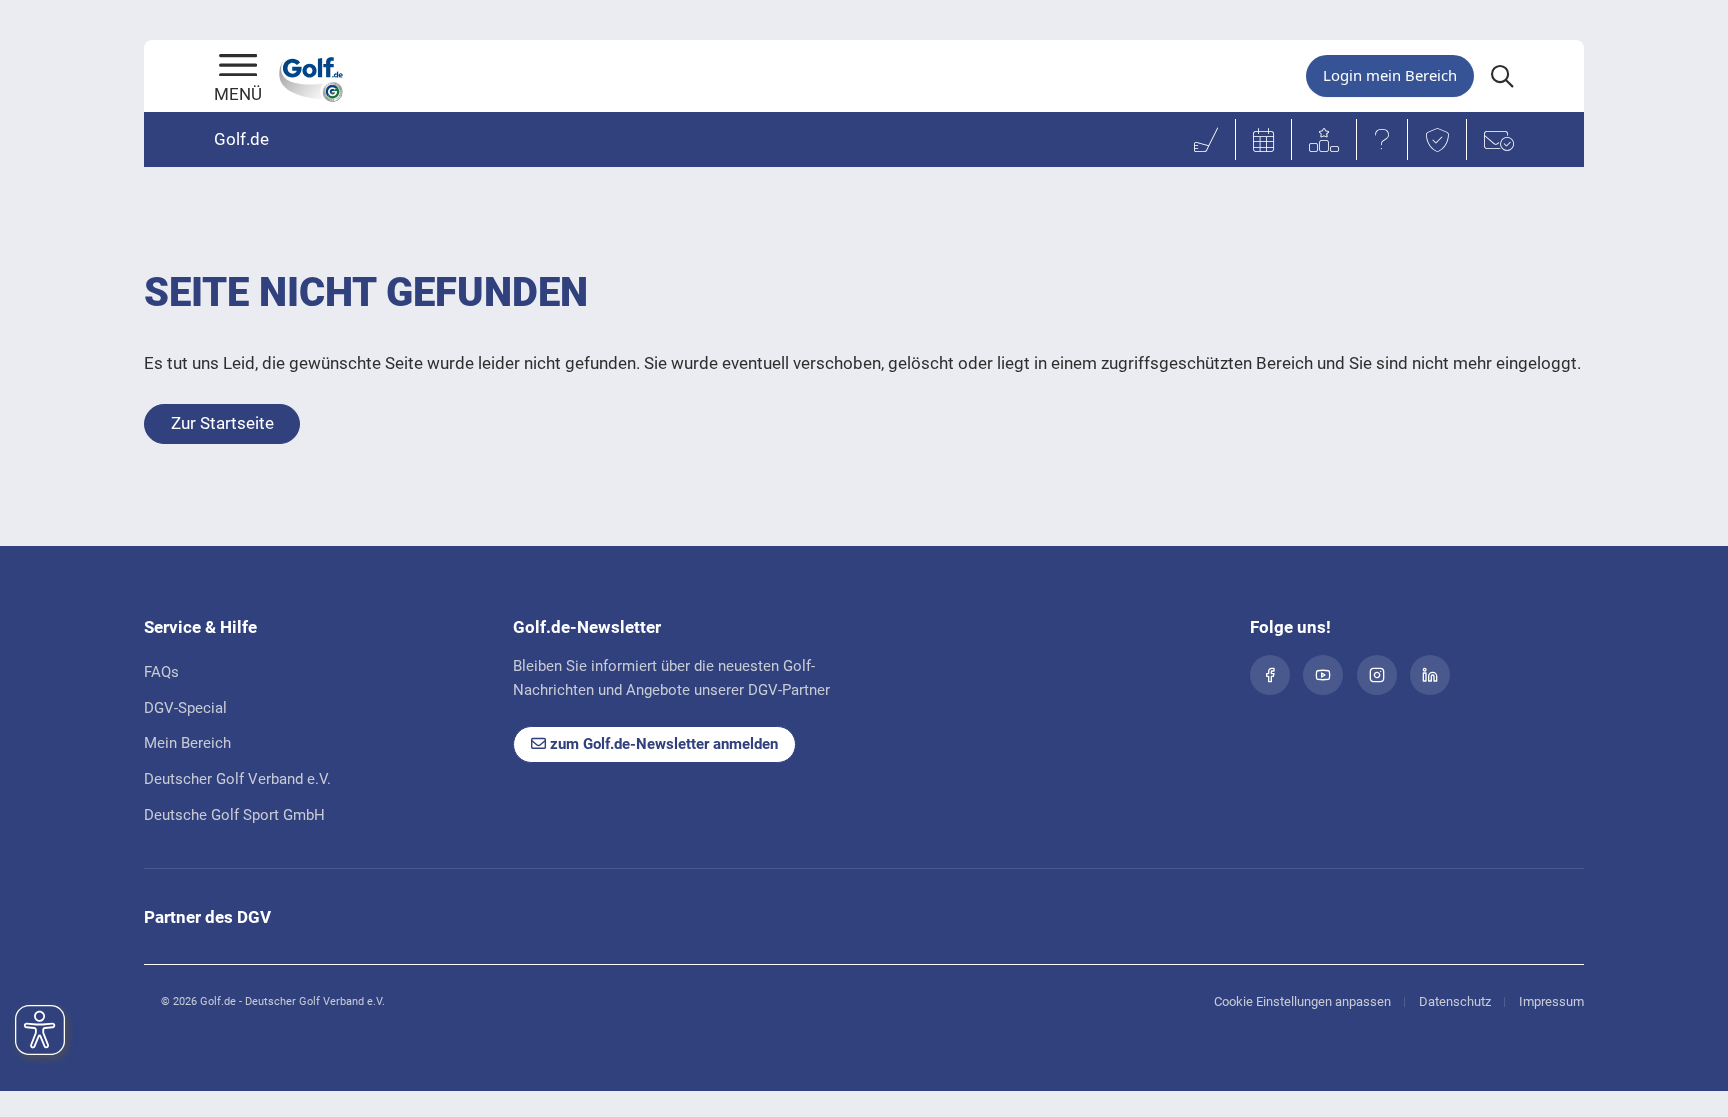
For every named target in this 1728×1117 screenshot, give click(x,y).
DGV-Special (185, 708)
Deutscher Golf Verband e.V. (237, 779)
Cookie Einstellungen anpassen (1302, 1001)
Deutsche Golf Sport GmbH (234, 815)
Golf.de (241, 139)
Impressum (1551, 1001)
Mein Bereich (187, 743)
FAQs (161, 672)
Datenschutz (1455, 1001)
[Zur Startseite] (238, 67)
